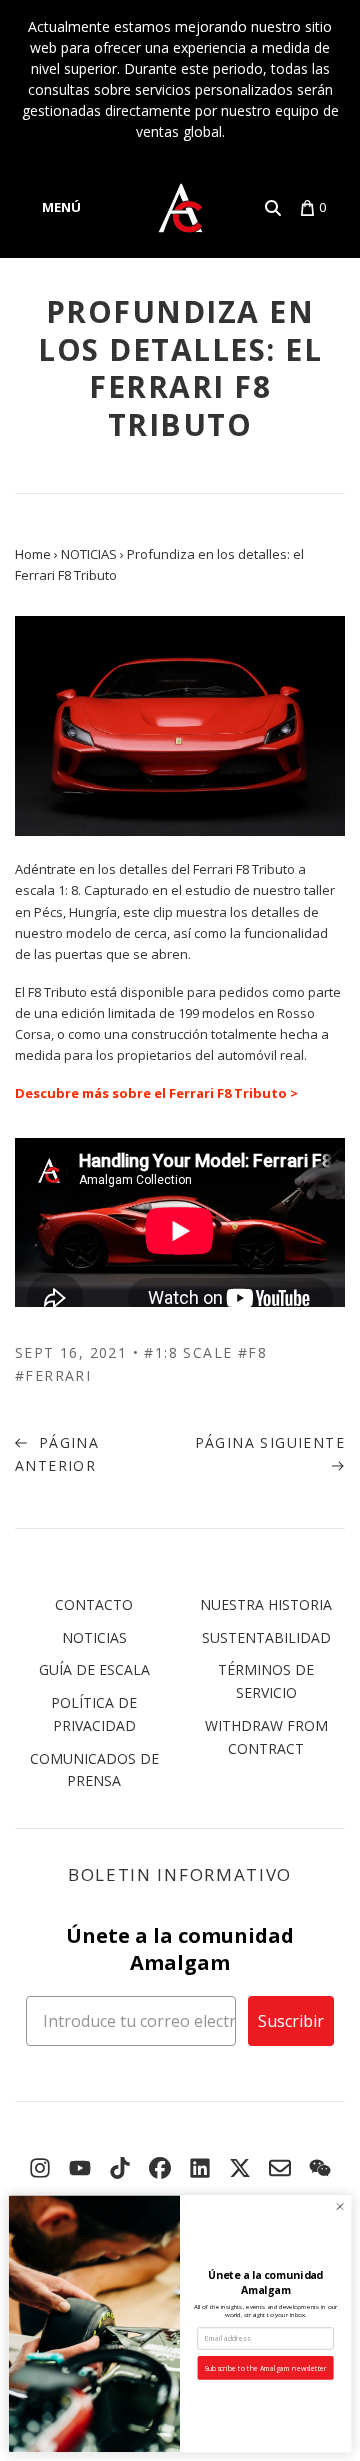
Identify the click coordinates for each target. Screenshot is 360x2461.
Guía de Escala (94, 1669)
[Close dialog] (339, 2206)
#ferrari (53, 1375)
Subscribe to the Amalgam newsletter (265, 2368)
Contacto (94, 1604)
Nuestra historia (266, 1604)
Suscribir (291, 2021)
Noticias (94, 1637)
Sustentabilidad (266, 1637)
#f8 (252, 1352)
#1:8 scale (188, 1352)
